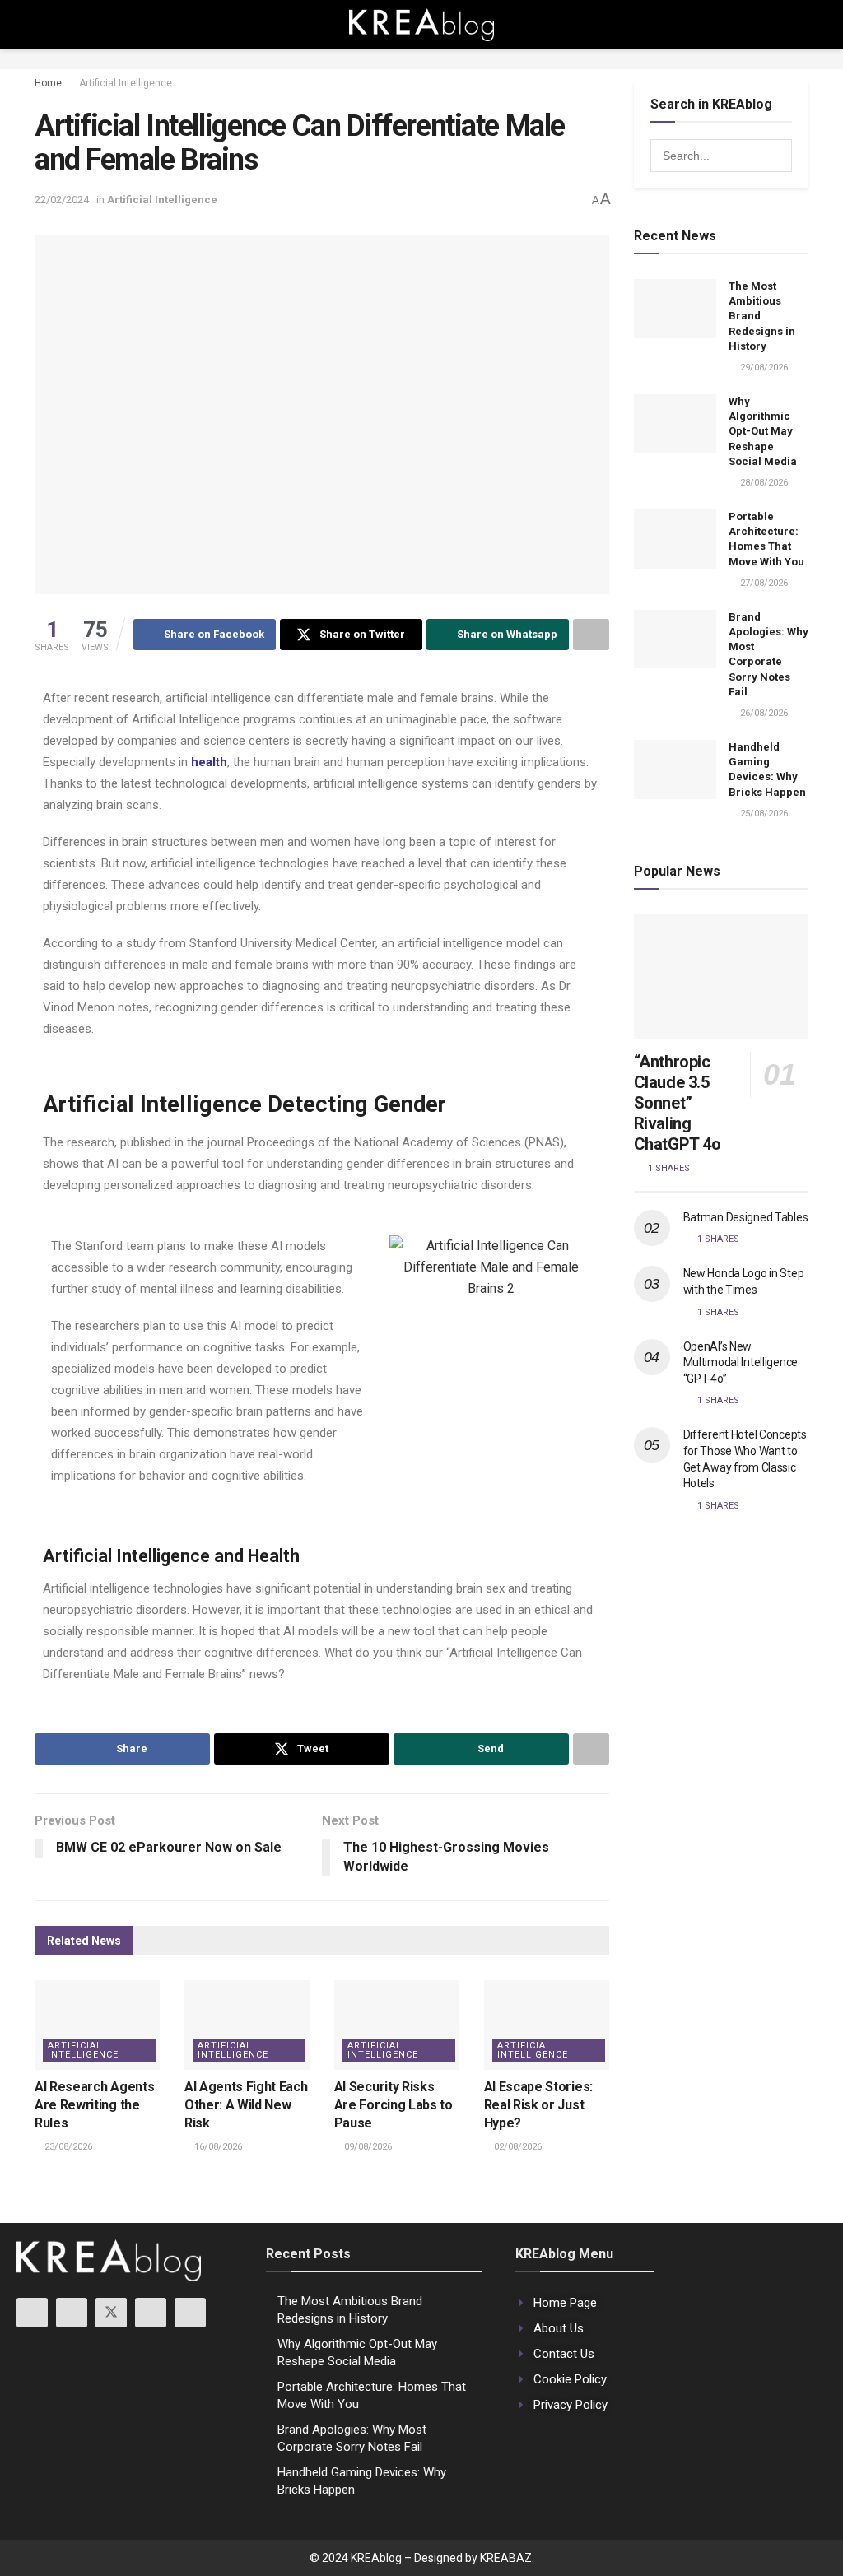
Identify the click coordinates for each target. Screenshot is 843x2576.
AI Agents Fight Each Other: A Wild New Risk (246, 2105)
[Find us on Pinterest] (190, 2313)
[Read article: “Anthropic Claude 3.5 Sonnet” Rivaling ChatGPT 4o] (722, 977)
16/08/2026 (217, 2147)
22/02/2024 (62, 200)
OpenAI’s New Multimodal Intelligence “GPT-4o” (741, 1362)
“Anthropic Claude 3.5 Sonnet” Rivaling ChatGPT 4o (678, 1103)
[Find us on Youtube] (32, 2313)
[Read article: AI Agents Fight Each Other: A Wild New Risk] (247, 2025)
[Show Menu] (42, 25)
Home (48, 83)
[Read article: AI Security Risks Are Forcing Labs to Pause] (397, 2025)
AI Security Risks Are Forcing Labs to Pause (394, 2105)
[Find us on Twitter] (111, 2313)
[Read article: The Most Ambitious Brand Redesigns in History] (675, 309)
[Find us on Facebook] (151, 2313)
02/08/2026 (517, 2147)
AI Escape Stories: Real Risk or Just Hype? (538, 2105)
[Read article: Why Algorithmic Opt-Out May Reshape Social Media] (675, 424)
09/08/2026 (367, 2147)
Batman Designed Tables (746, 1217)
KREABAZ (506, 2558)
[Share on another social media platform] (591, 635)
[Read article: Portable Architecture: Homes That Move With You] (675, 539)
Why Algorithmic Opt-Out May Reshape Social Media (763, 431)
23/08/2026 (67, 2147)
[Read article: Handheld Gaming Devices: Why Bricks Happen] (675, 770)
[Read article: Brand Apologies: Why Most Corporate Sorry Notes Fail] (675, 639)
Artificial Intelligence (126, 83)
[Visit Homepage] (421, 25)
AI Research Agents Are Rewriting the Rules (94, 2105)
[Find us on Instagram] (72, 2313)
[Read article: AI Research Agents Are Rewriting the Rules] (97, 2025)
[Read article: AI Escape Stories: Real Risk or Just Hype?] (547, 2025)
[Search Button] (801, 25)
